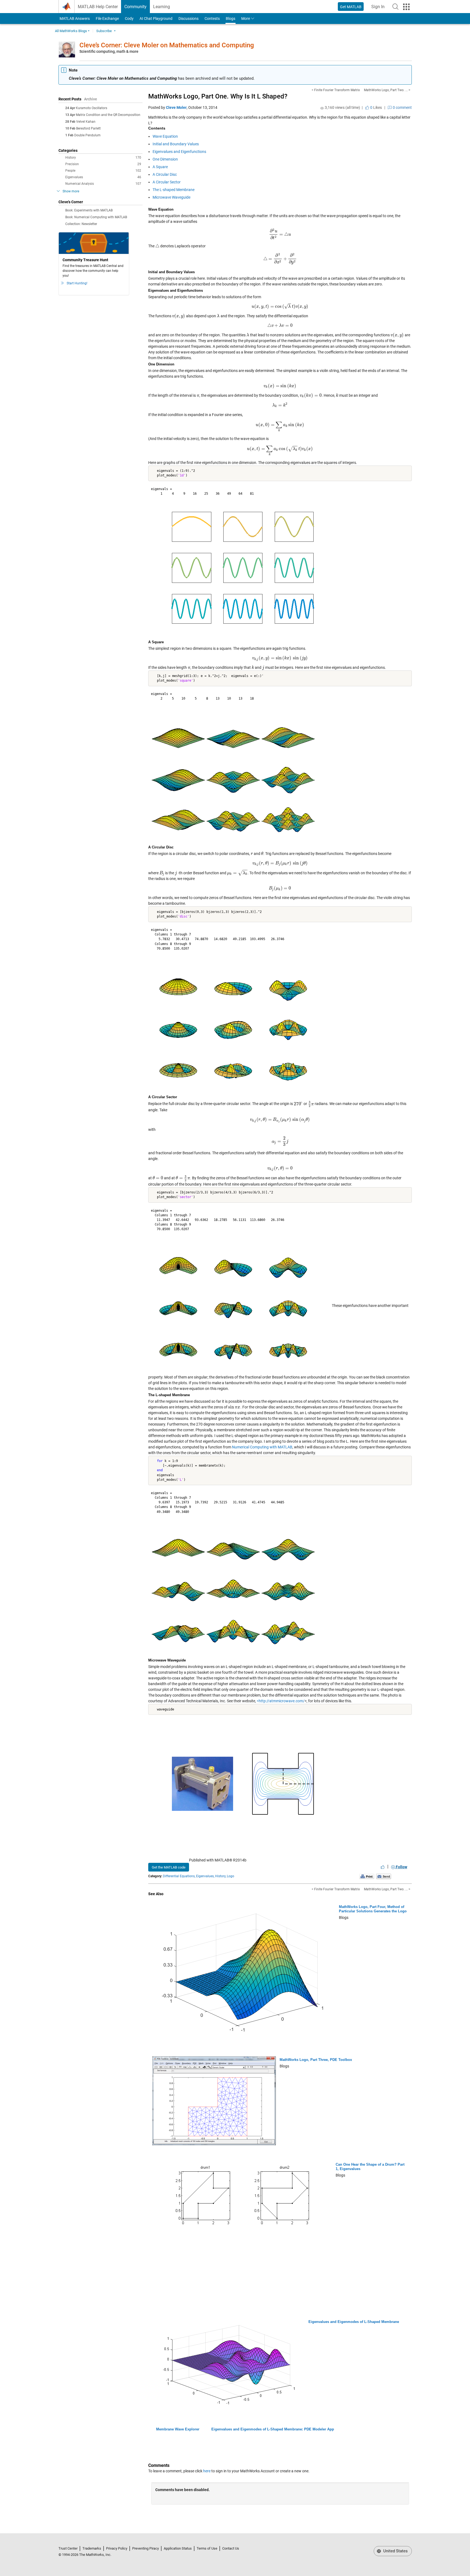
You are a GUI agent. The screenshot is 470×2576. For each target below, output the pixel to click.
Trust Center (68, 2548)
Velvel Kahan (86, 122)
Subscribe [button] (104, 31)
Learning (162, 7)
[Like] (383, 1867)
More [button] (246, 19)
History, (221, 1876)
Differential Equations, (179, 1876)
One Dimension (165, 159)
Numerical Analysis (103, 184)
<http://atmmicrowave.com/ (281, 1701)
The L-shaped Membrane (174, 190)
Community (135, 7)
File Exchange (107, 19)
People (103, 171)
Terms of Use (207, 2548)
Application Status (178, 2548)
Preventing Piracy (146, 2548)
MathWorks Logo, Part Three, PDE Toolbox (316, 2060)
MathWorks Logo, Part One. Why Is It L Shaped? (218, 96)
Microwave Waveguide (171, 197)
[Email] (384, 1876)
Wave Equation (165, 136)
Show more (71, 191)
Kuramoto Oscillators (92, 108)
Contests (212, 19)
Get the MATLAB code (169, 1867)
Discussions (188, 19)
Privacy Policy (117, 2548)
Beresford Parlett (88, 128)
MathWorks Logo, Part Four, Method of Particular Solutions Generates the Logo (373, 1909)
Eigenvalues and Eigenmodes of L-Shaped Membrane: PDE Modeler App (273, 2429)
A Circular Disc (165, 174)
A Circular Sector (167, 182)
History (103, 158)
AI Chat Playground (156, 19)
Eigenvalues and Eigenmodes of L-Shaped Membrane (354, 2322)
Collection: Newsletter (81, 224)
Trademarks (92, 2548)
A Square (160, 167)
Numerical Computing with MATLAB (262, 1447)
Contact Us (231, 2548)
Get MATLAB (351, 7)
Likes (376, 107)
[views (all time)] (322, 108)
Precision (103, 164)
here (207, 2471)
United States (395, 2551)
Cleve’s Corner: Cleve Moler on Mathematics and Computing (167, 45)
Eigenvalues (103, 177)
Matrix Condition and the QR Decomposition (108, 115)
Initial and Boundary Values (176, 144)
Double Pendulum (87, 135)
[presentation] (280, 234)
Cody (129, 19)
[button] (395, 7)
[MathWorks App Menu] (406, 7)
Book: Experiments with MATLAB (89, 210)
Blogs (231, 19)
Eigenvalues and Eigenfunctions (179, 152)
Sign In (380, 8)
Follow (401, 1867)
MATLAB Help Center (98, 7)
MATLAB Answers (74, 19)
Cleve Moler (176, 107)
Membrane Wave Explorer (178, 2429)
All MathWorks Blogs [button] (71, 31)
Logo (231, 1876)
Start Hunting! (77, 283)
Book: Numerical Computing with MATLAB (96, 217)
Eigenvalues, (205, 1876)
